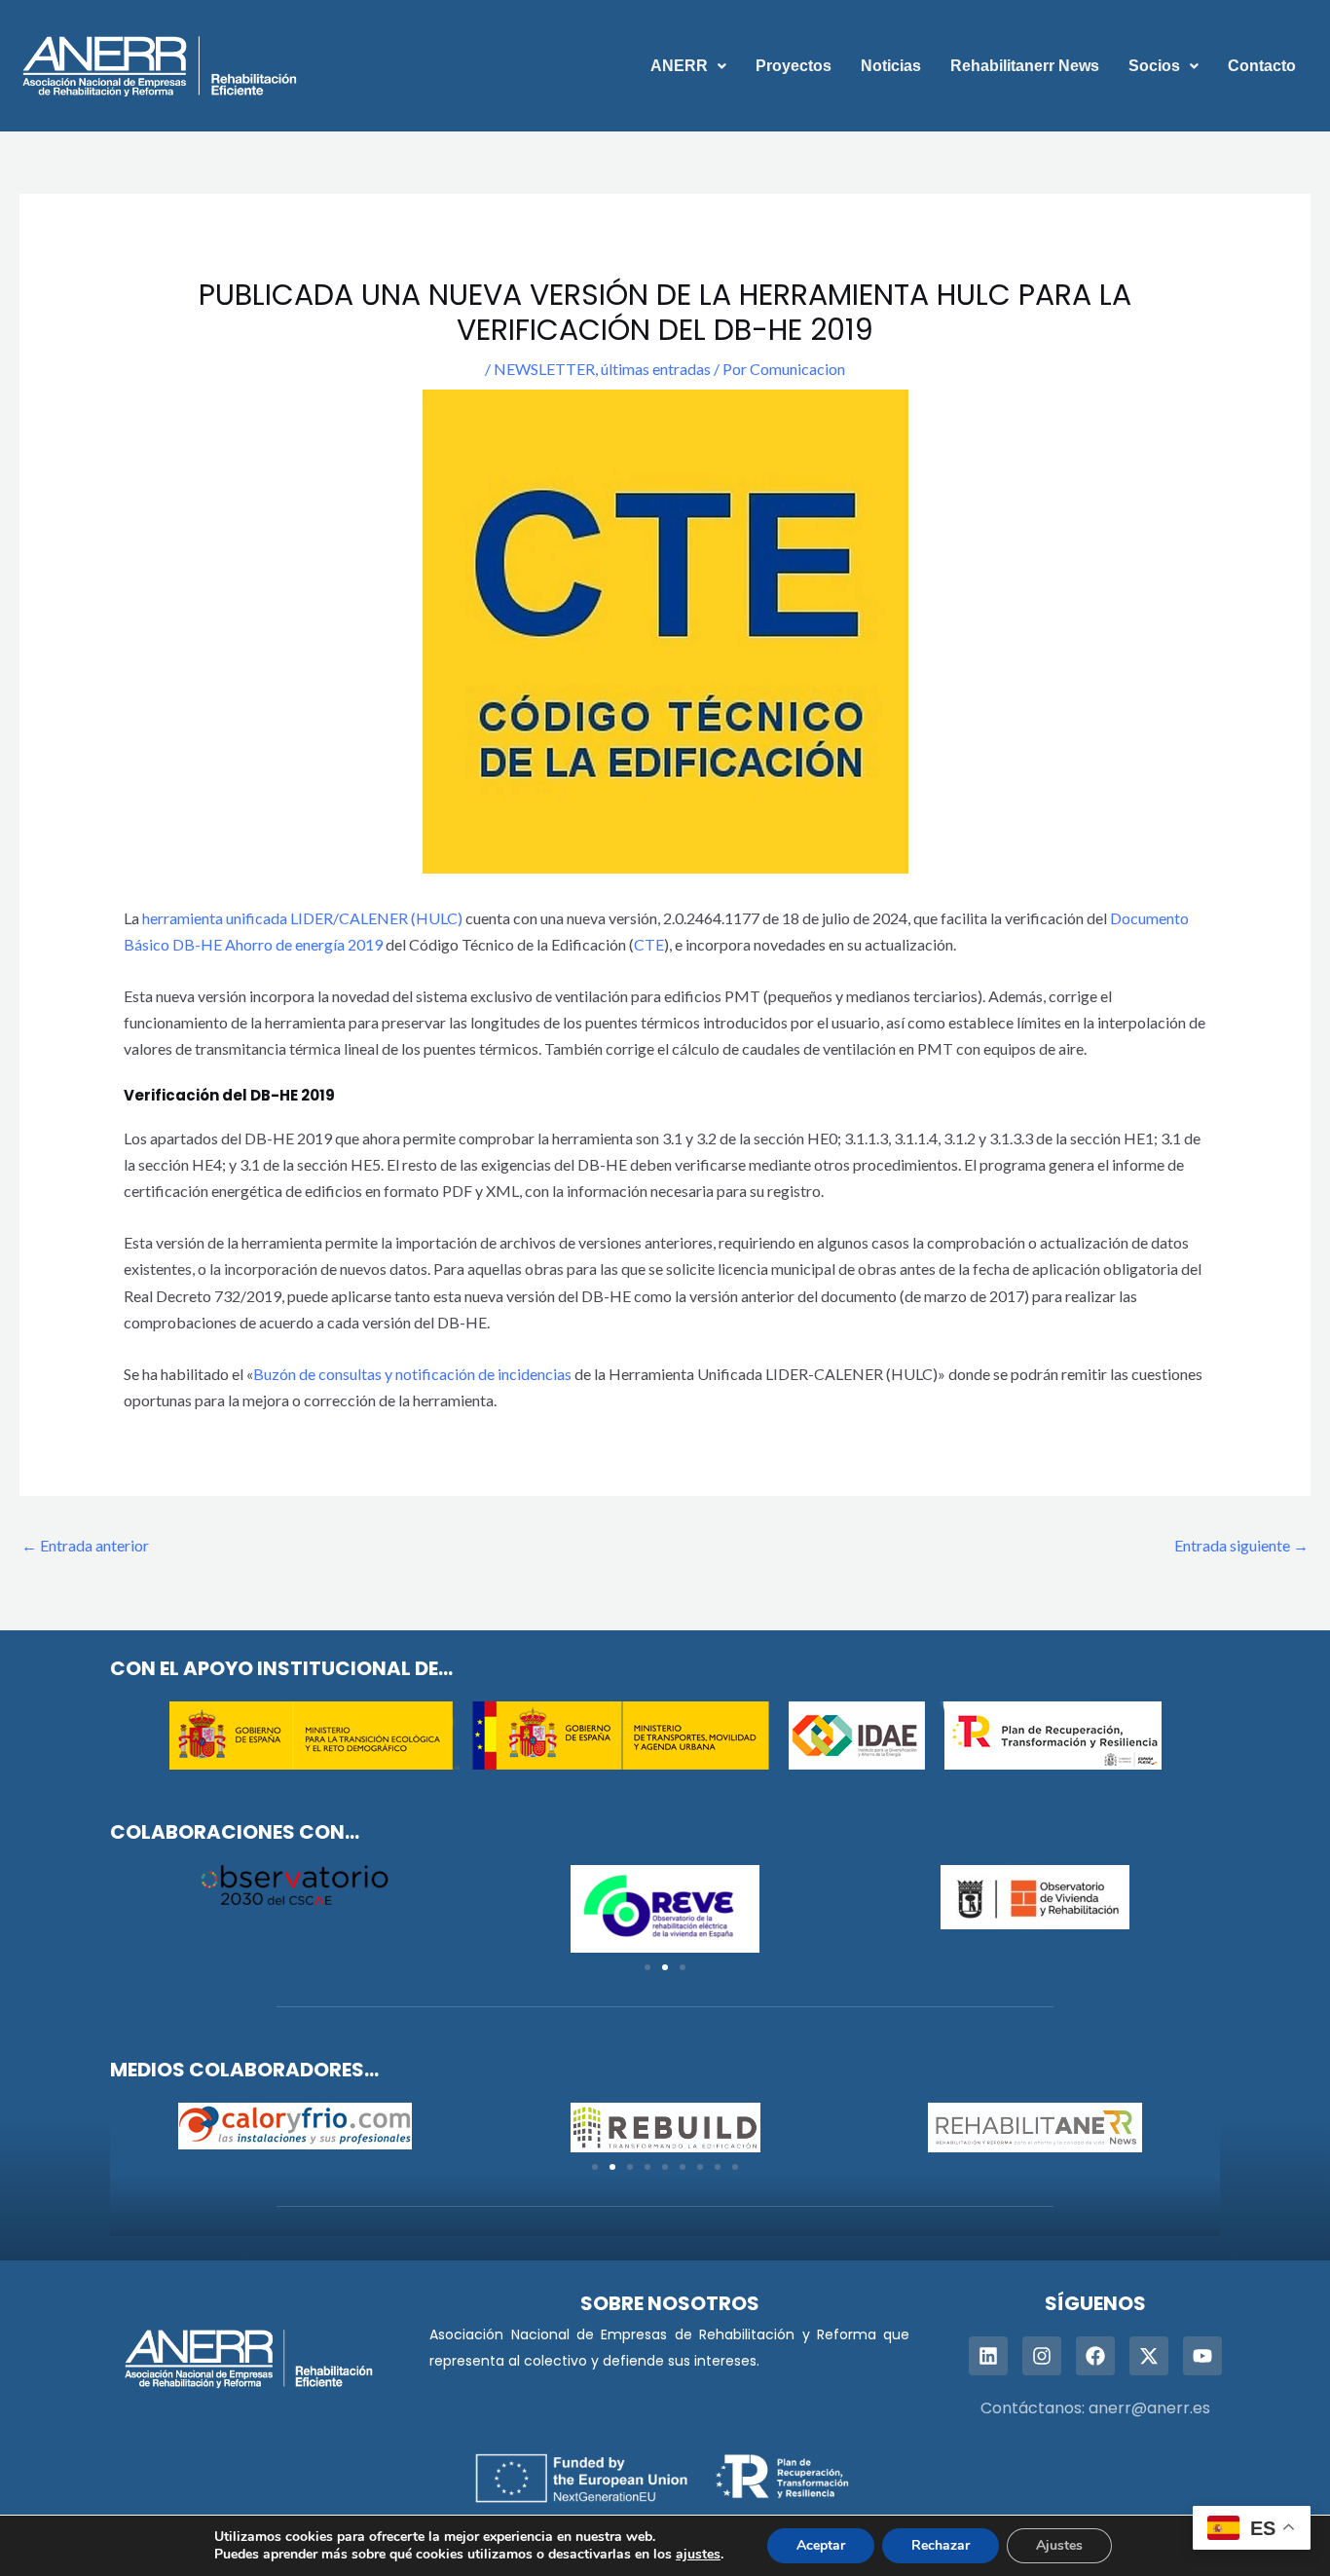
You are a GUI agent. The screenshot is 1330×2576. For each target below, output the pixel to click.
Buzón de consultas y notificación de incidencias (412, 1374)
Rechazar (941, 2545)
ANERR (679, 66)
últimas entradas (656, 369)
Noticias (891, 66)
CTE (649, 944)
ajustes (698, 2555)
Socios (1154, 66)
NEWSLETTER (544, 369)
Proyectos (794, 66)
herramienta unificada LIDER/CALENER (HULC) (302, 918)
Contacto (1262, 66)
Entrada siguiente (1241, 1545)
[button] (688, 66)
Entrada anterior (85, 1545)
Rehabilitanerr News (1025, 66)
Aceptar (821, 2545)
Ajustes (1059, 2545)
